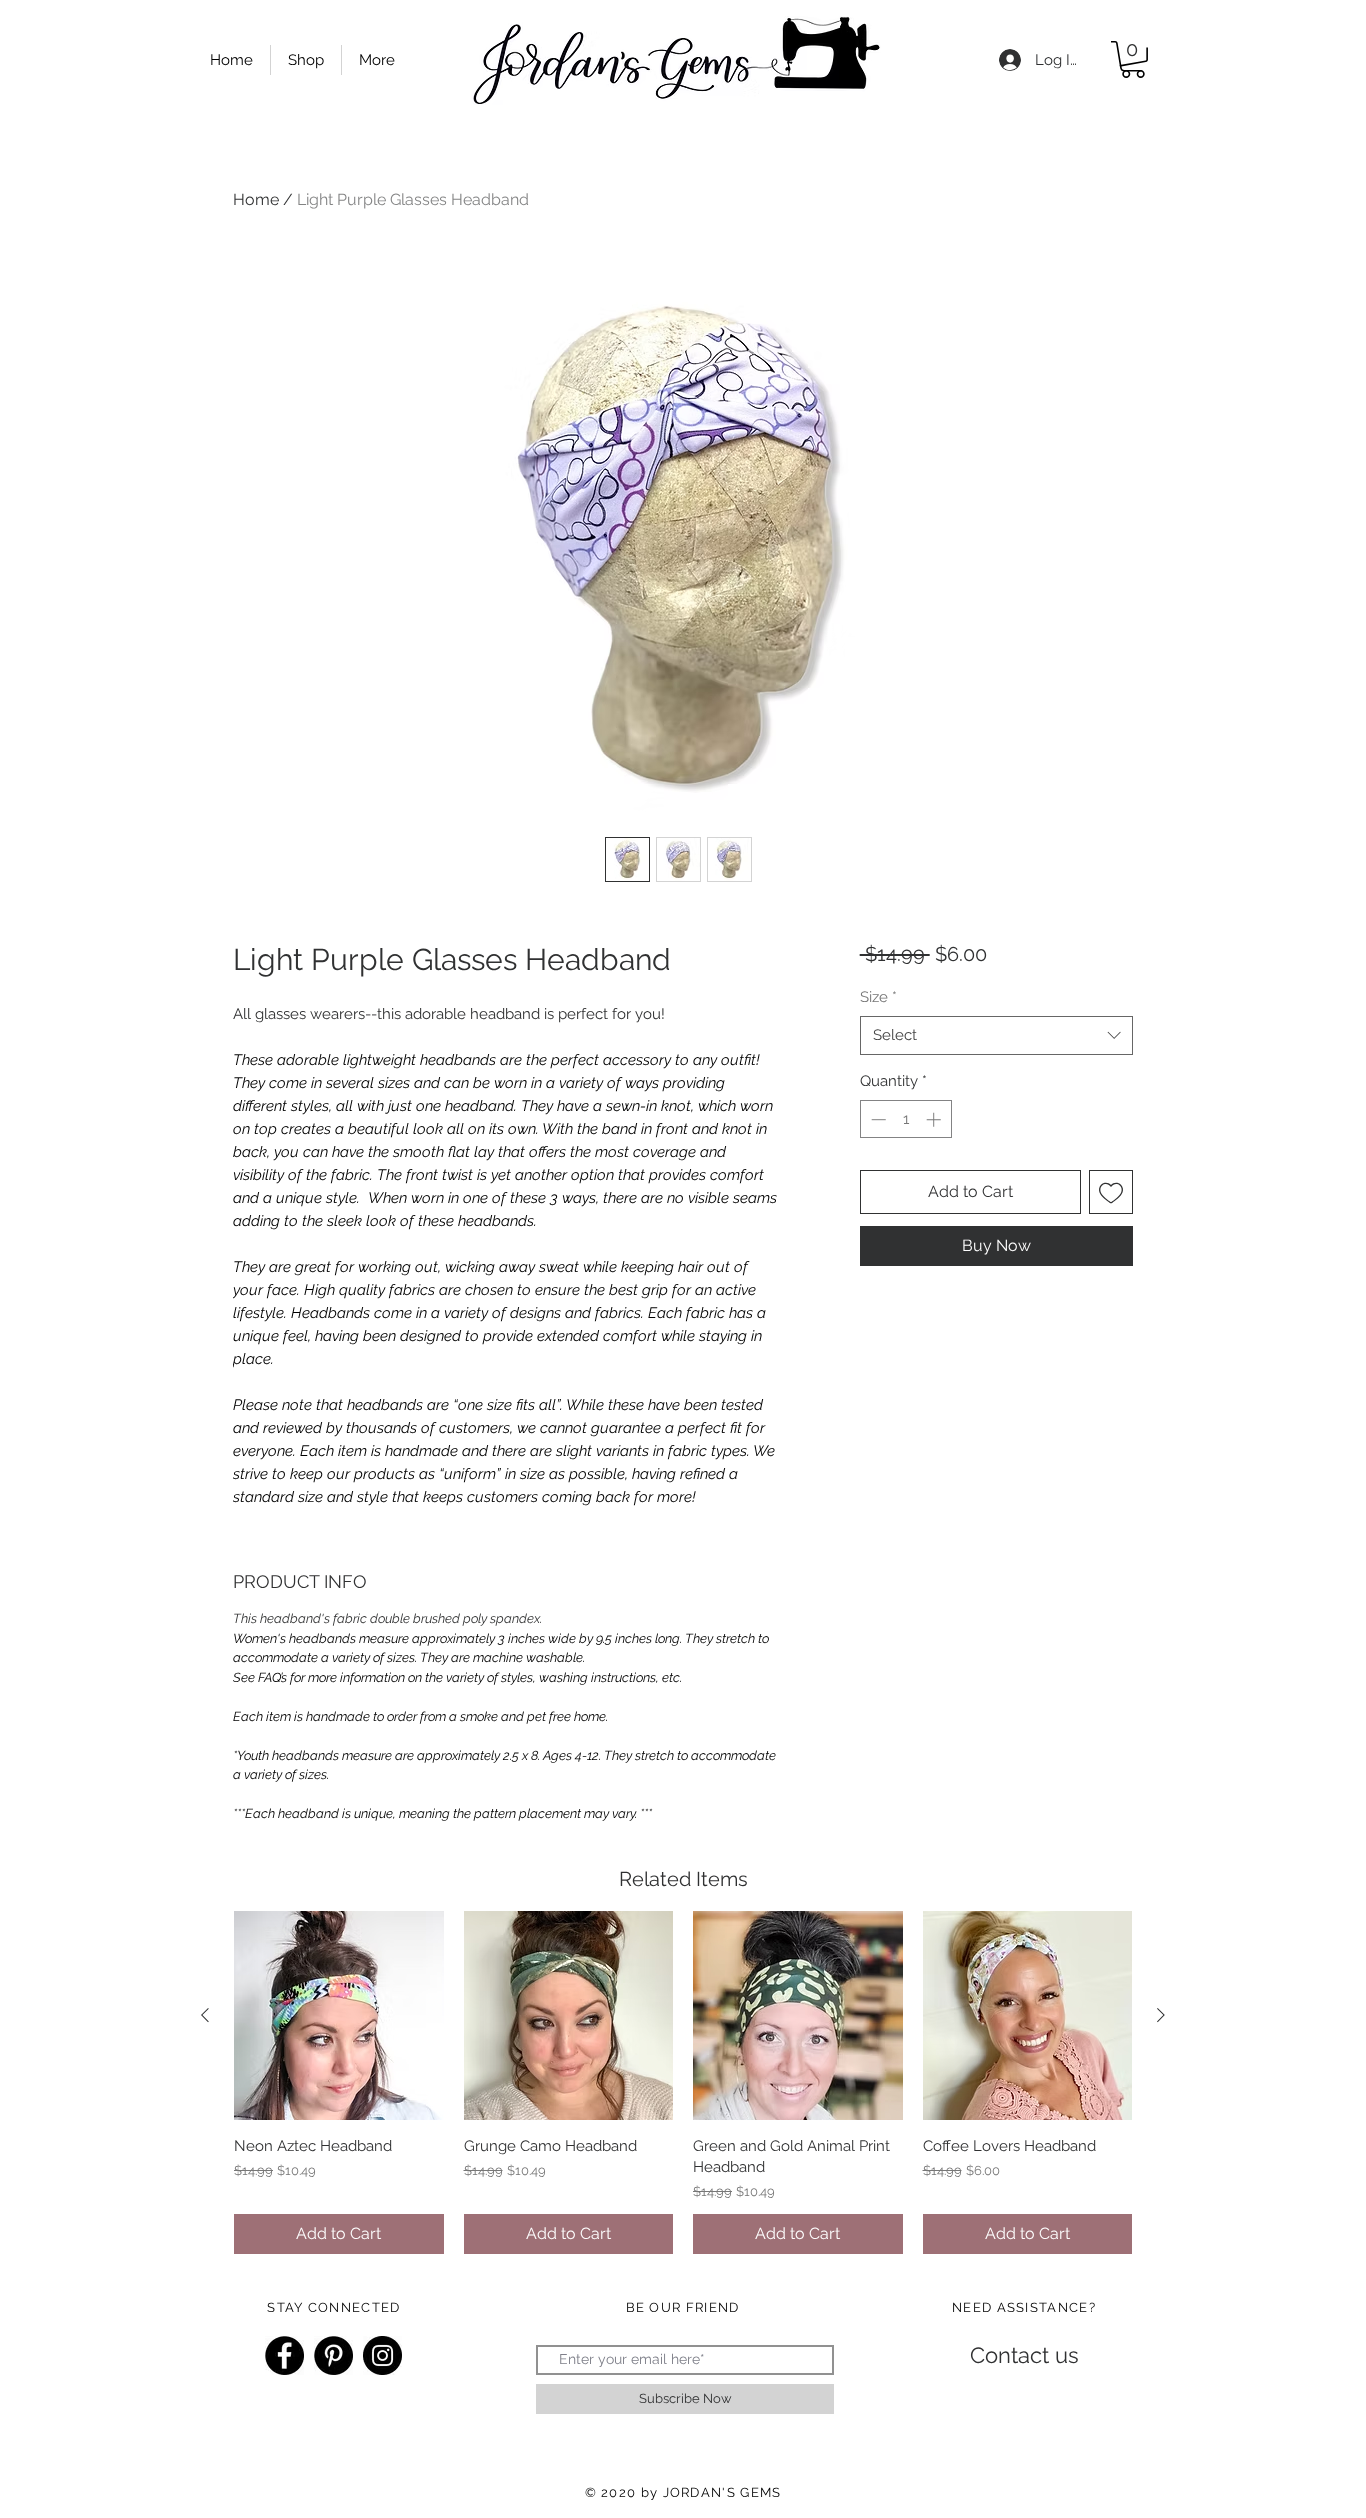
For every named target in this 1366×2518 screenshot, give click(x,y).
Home (256, 199)
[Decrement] (876, 1119)
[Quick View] (339, 2016)
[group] (683, 2082)
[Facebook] (284, 2355)
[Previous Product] (205, 2015)
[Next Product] (1161, 2015)
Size (878, 997)
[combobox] (996, 1035)
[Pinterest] (333, 2355)
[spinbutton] (905, 1119)
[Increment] (935, 1119)
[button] (1133, 59)
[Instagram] (382, 2355)
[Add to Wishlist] (1111, 1192)
